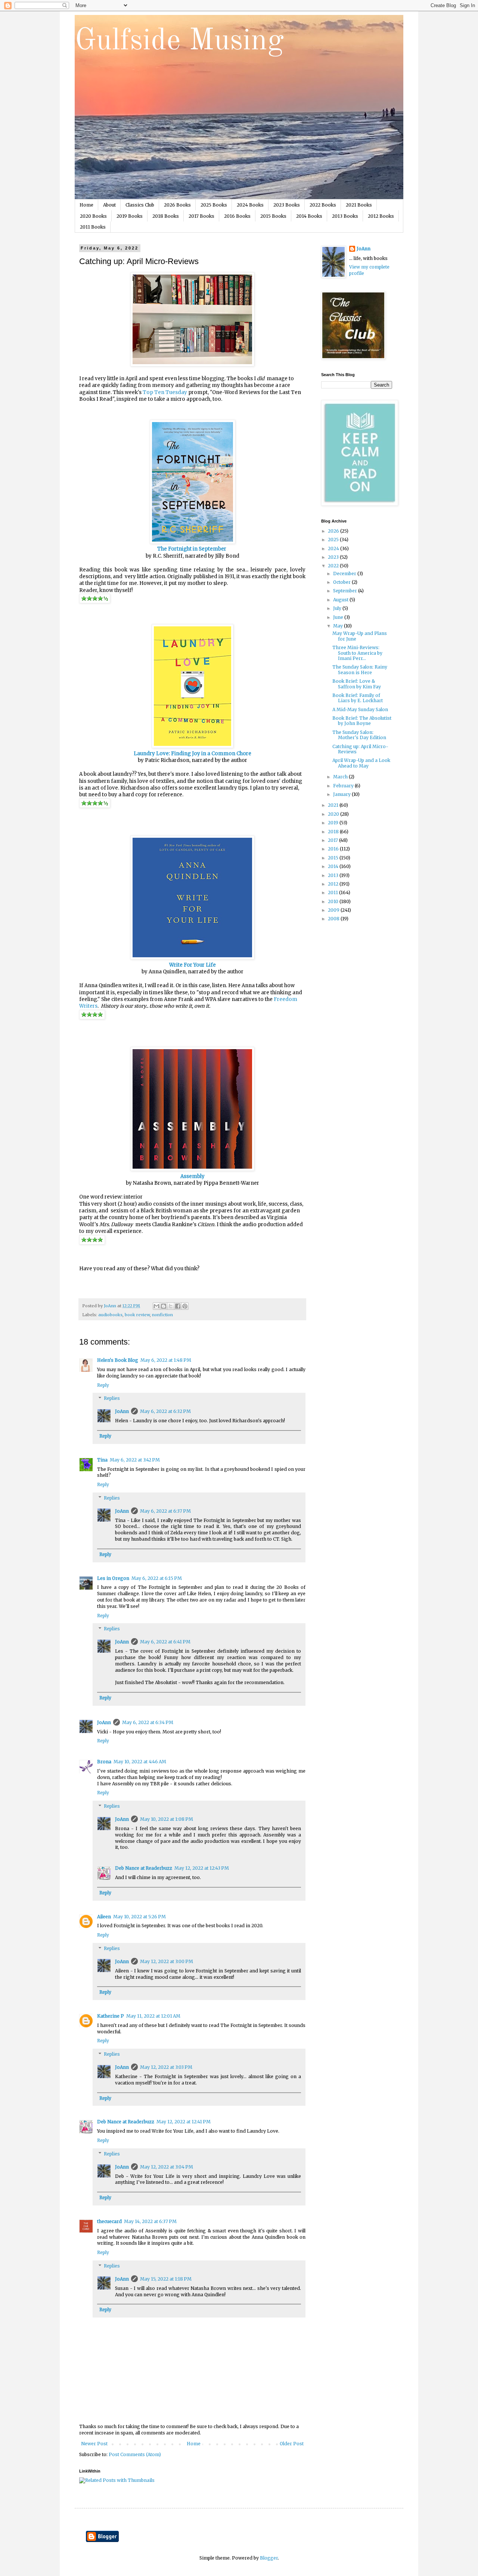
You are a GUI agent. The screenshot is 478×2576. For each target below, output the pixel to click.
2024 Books (250, 205)
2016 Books (237, 216)
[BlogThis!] (164, 1306)
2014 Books (309, 216)
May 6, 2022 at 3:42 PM (135, 1460)
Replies (112, 1399)
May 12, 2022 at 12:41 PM (184, 2122)
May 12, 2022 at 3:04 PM (167, 2167)
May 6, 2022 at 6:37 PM (165, 1511)
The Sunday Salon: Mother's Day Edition (359, 735)
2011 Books (93, 227)
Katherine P (111, 2016)
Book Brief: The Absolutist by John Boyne (362, 721)
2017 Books (201, 216)
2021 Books (359, 205)
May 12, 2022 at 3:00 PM (167, 1961)
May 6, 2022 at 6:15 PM (157, 1578)
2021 (334, 805)
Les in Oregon (113, 1578)
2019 (334, 823)
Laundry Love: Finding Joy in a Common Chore (193, 754)
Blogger (269, 2558)
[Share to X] (171, 1306)
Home (86, 205)
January (342, 794)
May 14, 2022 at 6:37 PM (150, 2221)
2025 (334, 540)
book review (137, 1315)
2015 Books (273, 216)
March (341, 777)
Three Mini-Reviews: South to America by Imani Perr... (357, 653)
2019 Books (130, 216)
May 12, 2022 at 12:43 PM (202, 1868)
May (339, 626)
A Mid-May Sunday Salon (360, 709)
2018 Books (166, 216)
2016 (334, 849)
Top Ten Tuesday (165, 392)
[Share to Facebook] (178, 1306)
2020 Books (93, 216)
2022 (334, 566)
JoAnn (122, 1411)
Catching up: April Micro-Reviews (360, 749)
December (345, 574)
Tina (102, 1460)
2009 (334, 910)
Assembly (193, 1176)
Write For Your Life (193, 965)
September (346, 591)
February (344, 786)
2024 (334, 548)
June (339, 617)
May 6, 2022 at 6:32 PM (165, 1411)
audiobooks (110, 1315)
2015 (334, 858)
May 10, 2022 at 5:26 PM (139, 1917)
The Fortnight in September (192, 549)
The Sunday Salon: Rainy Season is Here (360, 669)
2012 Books (381, 216)
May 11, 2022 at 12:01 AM (153, 2016)
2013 (334, 875)
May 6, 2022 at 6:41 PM (165, 1642)
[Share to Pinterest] (185, 1306)
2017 (333, 840)
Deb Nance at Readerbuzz (144, 1868)
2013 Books (345, 216)
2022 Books (323, 205)
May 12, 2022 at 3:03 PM (166, 2067)
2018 (334, 832)
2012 (334, 884)
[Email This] (156, 1306)
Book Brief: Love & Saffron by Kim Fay (357, 684)
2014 (334, 866)
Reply (103, 1385)
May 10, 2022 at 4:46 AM (140, 1762)
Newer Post (94, 2444)
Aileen (104, 1917)
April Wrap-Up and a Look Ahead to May (361, 763)
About (109, 205)
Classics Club (140, 205)
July (338, 608)
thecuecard (109, 2221)
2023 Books (287, 205)
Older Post (292, 2444)
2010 (334, 901)
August (341, 600)
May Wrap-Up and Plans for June (360, 636)
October (342, 582)
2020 (334, 814)
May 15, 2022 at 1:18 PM (166, 2279)
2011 (333, 892)
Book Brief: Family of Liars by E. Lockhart (358, 698)
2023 (334, 557)
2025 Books (214, 205)
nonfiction (162, 1315)
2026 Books (177, 205)
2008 (334, 919)
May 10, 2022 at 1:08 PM (167, 1819)
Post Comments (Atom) (135, 2454)
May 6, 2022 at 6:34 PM (148, 1722)
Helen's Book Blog (118, 1360)
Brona (104, 1762)
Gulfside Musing (179, 41)
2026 (334, 531)
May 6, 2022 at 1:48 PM (166, 1360)
